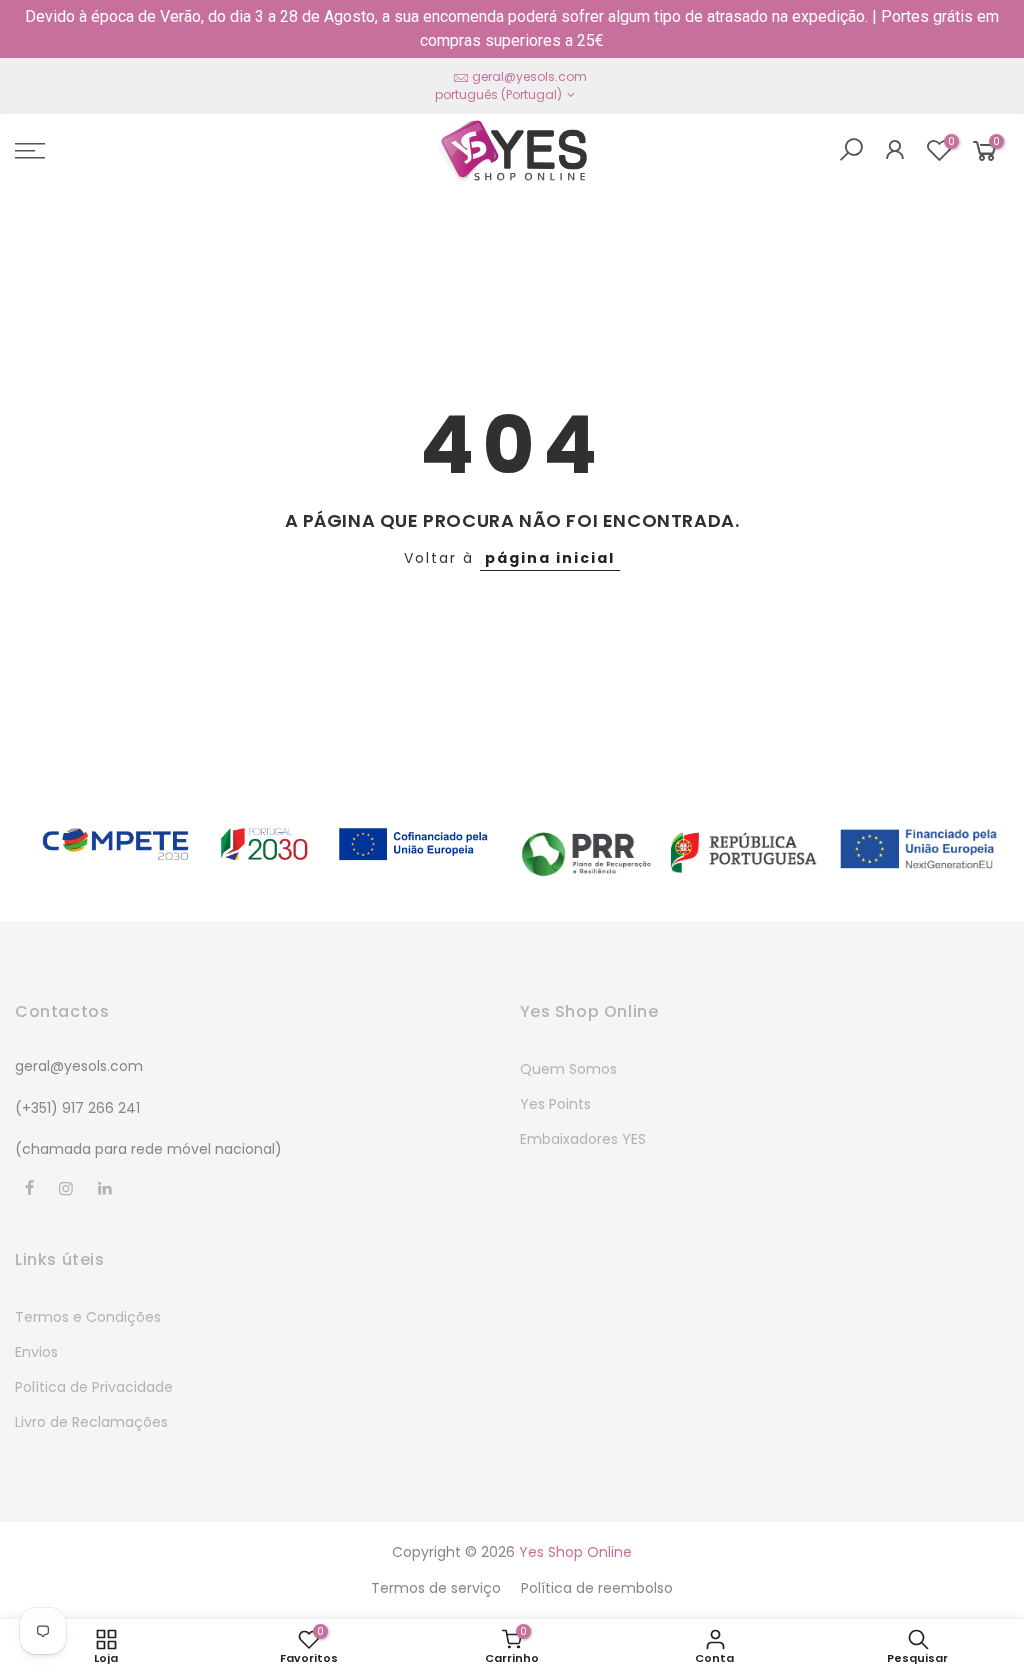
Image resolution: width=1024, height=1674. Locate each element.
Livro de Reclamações (91, 1422)
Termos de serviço (436, 1588)
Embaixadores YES (583, 1139)
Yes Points (555, 1104)
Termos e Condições (88, 1317)
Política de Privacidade (94, 1387)
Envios (36, 1352)
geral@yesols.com (529, 76)
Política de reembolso (597, 1588)
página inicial (550, 558)
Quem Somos (568, 1069)
